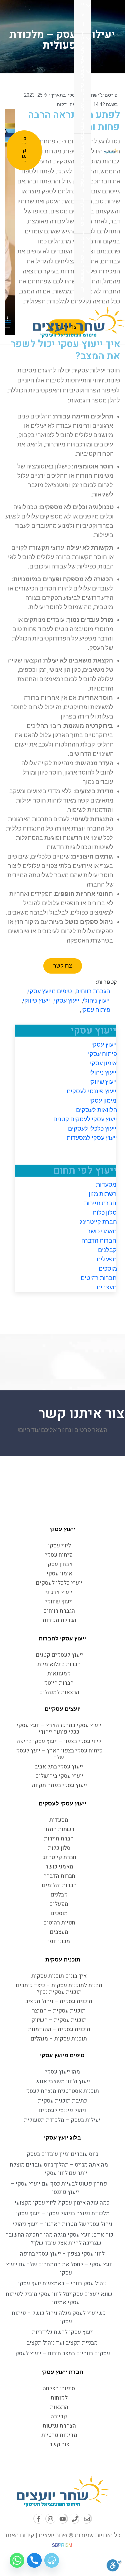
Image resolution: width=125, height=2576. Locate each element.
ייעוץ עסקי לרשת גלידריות (62, 2332)
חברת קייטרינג (98, 1222)
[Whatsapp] (17, 2560)
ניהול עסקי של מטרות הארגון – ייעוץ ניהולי (62, 2224)
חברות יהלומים (59, 1885)
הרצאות (82, 151)
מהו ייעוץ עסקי (63, 2072)
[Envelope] (86, 2519)
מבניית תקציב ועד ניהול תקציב (62, 2343)
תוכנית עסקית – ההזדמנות (59, 2029)
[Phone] (74, 2519)
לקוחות (82, 184)
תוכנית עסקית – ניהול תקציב (59, 2001)
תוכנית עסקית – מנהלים (59, 2039)
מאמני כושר (102, 1231)
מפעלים (107, 1259)
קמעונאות (59, 1674)
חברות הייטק (59, 1683)
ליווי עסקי (59, 1546)
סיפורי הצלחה (82, 218)
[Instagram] (51, 2519)
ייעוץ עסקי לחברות (63, 1638)
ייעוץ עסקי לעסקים (62, 1803)
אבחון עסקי (82, 118)
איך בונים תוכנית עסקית (59, 1976)
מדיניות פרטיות (59, 2435)
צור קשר (59, 2444)
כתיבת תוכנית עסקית (62, 2101)
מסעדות (106, 1184)
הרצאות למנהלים (59, 1692)
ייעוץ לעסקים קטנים (59, 1655)
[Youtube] (62, 2519)
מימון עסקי (103, 1100)
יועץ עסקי (82, 51)
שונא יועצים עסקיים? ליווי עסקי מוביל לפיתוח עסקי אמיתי (59, 2298)
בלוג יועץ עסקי (62, 2138)
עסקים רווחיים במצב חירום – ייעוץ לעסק (63, 2353)
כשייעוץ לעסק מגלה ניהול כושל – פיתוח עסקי (59, 2317)
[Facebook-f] (39, 2519)
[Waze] (52, 2560)
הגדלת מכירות (59, 1620)
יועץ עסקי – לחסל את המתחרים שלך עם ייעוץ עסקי (59, 2269)
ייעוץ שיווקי (103, 1082)
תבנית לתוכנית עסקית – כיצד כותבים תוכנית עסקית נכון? (59, 1989)
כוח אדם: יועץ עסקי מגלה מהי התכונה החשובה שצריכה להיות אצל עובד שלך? (59, 2239)
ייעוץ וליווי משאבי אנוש (63, 2081)
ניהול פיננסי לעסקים (63, 2110)
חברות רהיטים (99, 1278)
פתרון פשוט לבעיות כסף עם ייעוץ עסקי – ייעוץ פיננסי (59, 2188)
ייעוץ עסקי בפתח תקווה (59, 1785)
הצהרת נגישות (59, 2426)
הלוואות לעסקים (96, 1110)
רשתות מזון (103, 1194)
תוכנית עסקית (62, 1960)
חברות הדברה (99, 1240)
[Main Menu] (8, 322)
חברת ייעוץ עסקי (63, 2372)
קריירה (59, 2416)
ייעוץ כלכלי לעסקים (92, 1128)
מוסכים (107, 1268)
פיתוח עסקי (82, 84)
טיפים (82, 251)
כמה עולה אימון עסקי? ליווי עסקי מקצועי (62, 2203)
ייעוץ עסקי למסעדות (91, 1138)
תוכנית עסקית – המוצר (59, 2011)
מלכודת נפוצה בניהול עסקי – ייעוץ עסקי (62, 2213)
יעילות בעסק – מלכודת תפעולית (62, 2120)
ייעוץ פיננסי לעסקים (92, 1091)
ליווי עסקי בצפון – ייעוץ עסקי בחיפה (59, 1741)
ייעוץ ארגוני (59, 1592)
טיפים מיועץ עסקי (50, 991)
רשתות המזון (59, 1829)
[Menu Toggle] (90, 5)
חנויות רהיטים (59, 1923)
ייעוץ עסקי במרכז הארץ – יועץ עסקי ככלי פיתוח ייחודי (59, 1729)
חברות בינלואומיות (59, 1664)
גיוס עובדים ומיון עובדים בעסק (63, 2154)
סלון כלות (105, 1212)
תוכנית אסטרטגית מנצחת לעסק (62, 2091)
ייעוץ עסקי (82, 18)
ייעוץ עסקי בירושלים (59, 1776)
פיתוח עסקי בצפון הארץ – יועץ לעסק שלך (59, 1754)
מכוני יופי (59, 1941)
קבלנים (107, 1250)
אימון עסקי (103, 1063)
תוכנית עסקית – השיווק (59, 2020)
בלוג (82, 284)
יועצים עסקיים (63, 1709)
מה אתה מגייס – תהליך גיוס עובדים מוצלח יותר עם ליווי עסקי (59, 2169)
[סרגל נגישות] (114, 2565)
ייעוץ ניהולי (103, 1072)
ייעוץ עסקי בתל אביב (59, 1767)
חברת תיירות (100, 1203)
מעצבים (107, 1287)
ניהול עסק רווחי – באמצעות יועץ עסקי (63, 2283)
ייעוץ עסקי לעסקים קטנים (85, 1119)
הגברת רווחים (93, 991)
